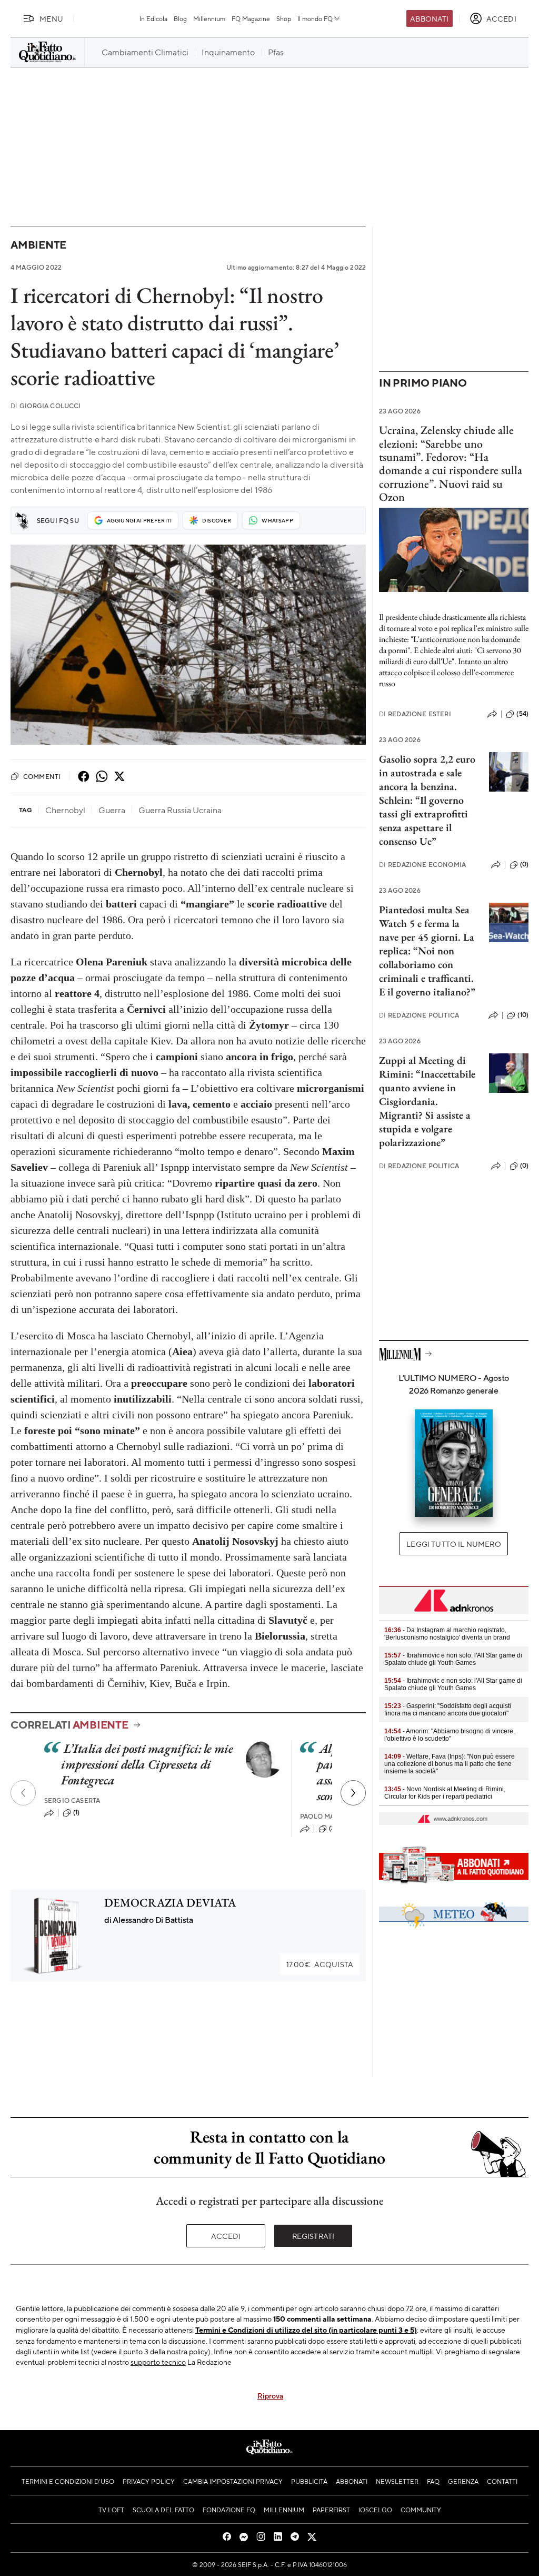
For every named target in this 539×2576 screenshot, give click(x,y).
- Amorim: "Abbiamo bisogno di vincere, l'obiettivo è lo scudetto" (450, 1735)
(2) (333, 1828)
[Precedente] (23, 1793)
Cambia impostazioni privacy (233, 2481)
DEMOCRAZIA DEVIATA (170, 1903)
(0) (524, 864)
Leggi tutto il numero (453, 1544)
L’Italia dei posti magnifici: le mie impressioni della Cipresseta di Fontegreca (147, 1764)
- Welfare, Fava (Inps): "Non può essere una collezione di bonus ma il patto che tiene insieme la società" (450, 1764)
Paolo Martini (326, 1816)
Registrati (313, 2236)
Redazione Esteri (415, 714)
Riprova (270, 2395)
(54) (522, 714)
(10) (523, 1015)
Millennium (209, 18)
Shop (284, 18)
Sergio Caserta (72, 1800)
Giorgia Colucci (46, 406)
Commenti (42, 776)
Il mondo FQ (315, 18)
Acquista (320, 1964)
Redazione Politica (419, 1015)
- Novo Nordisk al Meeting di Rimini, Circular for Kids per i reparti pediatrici (445, 1793)
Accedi (226, 2236)
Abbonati (429, 18)
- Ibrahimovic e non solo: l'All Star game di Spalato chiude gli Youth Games (453, 1659)
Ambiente (38, 245)
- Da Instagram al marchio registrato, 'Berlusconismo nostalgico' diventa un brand (447, 1634)
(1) (76, 1812)
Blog (180, 18)
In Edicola (153, 18)
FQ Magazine (251, 18)
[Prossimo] (353, 1793)
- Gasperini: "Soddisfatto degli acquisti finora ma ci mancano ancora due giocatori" (448, 1710)
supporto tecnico (158, 2362)
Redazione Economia (422, 865)
